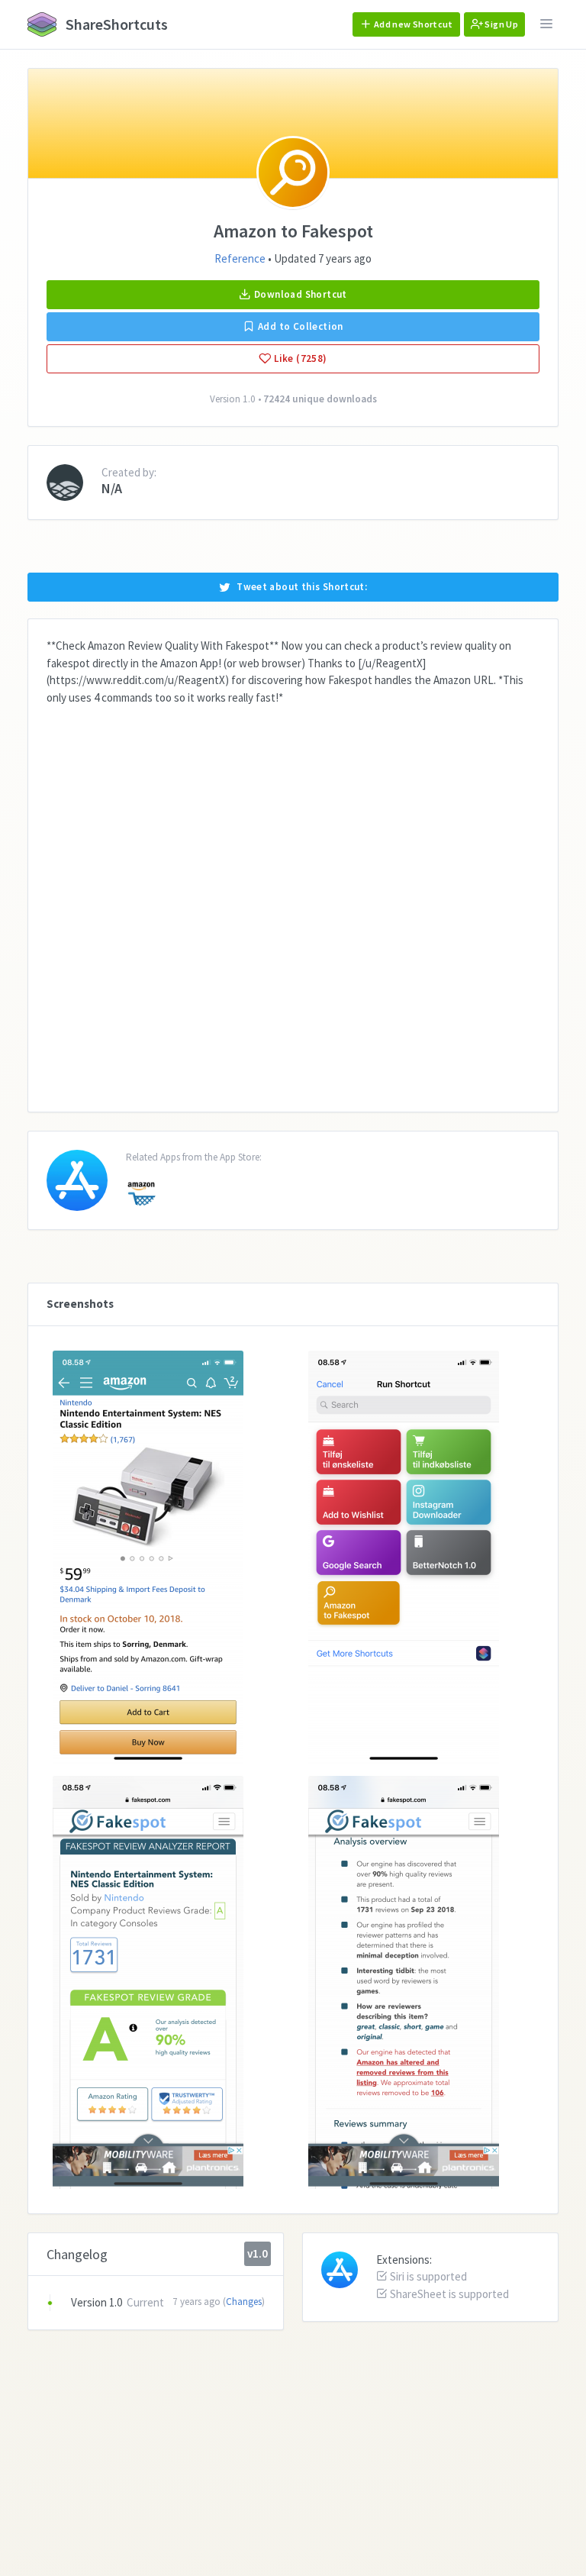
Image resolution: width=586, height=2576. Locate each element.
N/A (112, 488)
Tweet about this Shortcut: (302, 587)
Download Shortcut (299, 294)
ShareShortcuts (115, 24)
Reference (240, 258)
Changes (244, 2302)
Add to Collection (299, 326)
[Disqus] (293, 897)
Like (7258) (299, 358)
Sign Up (501, 24)
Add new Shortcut (413, 24)
